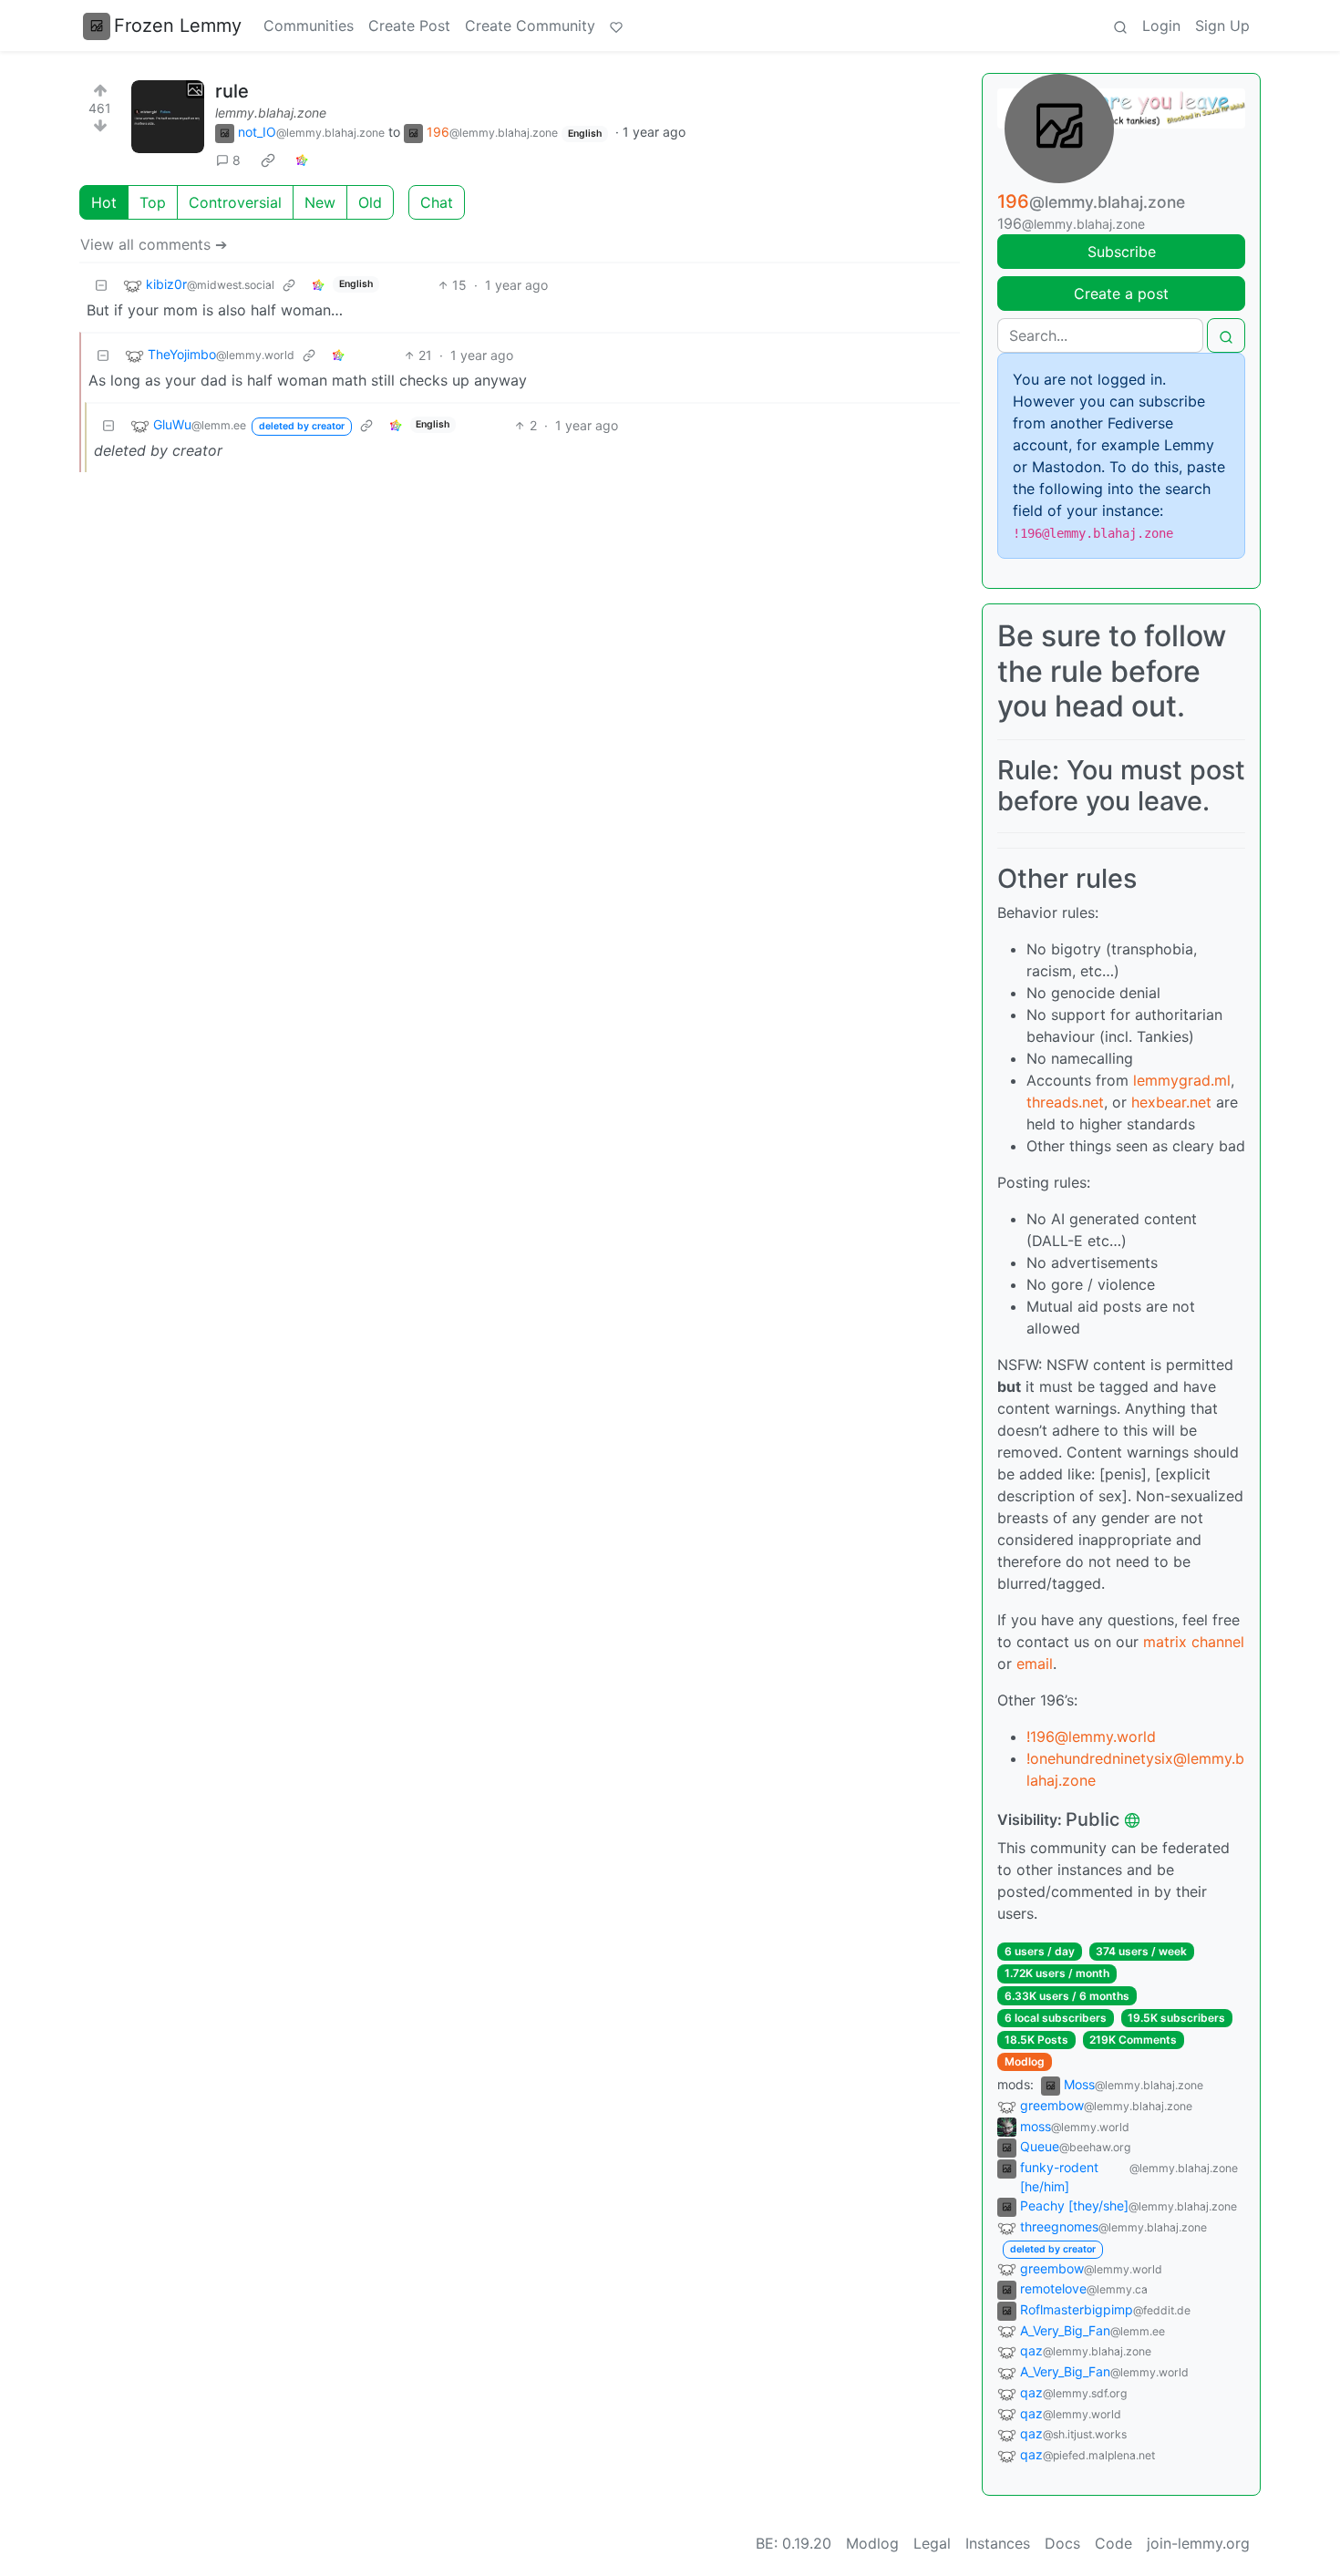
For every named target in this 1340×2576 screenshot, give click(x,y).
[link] (268, 160)
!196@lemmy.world (1091, 1736)
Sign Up (1222, 26)
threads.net (1065, 1102)
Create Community (530, 26)
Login (1161, 26)
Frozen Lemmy (178, 26)
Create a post (1121, 294)
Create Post (409, 26)
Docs (1062, 2543)
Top (153, 202)
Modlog (1025, 2061)
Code (1113, 2543)
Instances (998, 2543)
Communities (309, 26)
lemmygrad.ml (1182, 1080)
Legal (932, 2543)
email (1035, 1664)
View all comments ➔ (154, 244)
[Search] (1120, 26)
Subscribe (1122, 252)
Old (370, 202)
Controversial (235, 202)
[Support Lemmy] (616, 26)
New (320, 202)
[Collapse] (101, 285)
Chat (437, 202)
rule (232, 91)
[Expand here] (168, 117)
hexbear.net (1171, 1102)
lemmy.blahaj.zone (271, 113)
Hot (104, 202)
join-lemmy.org (1198, 2543)
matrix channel (1194, 1642)
